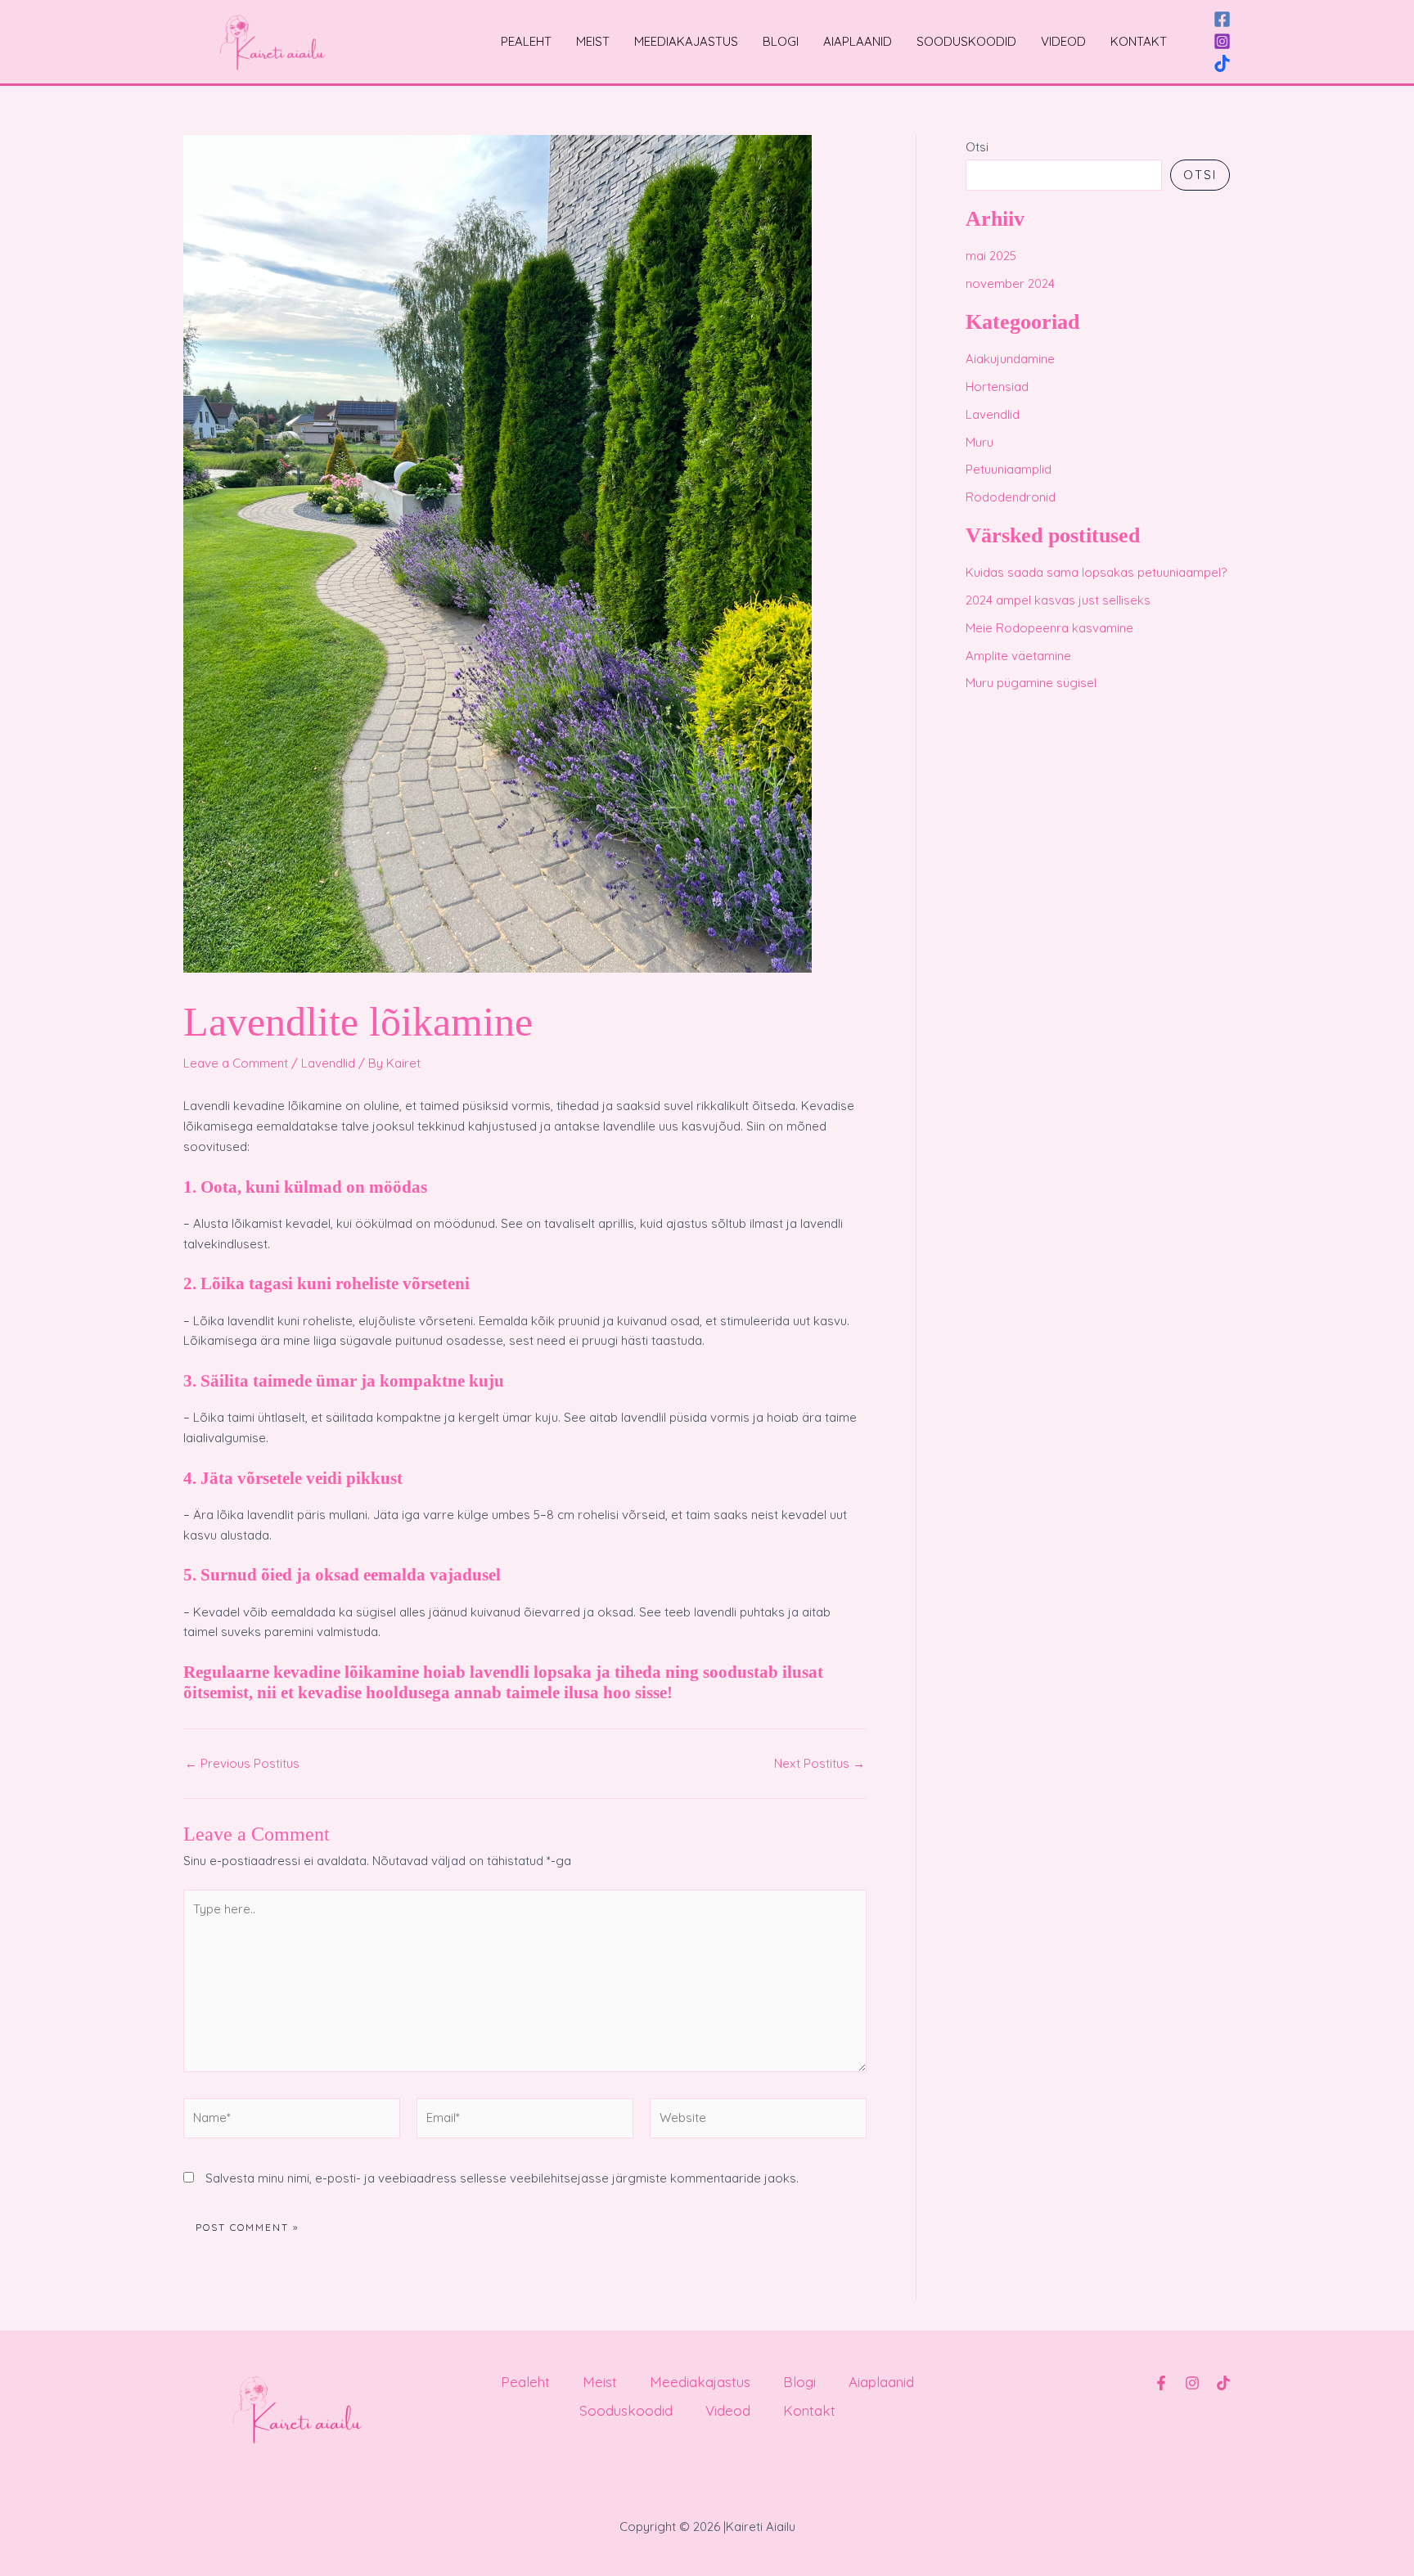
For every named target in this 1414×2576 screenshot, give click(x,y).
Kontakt (1139, 41)
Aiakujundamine (1010, 359)
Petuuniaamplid (1009, 469)
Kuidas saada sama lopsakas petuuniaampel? (1096, 572)
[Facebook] (1222, 19)
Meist (593, 41)
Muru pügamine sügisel (1031, 683)
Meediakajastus (686, 41)
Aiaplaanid (858, 41)
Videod (1063, 41)
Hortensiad (997, 387)
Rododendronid (1011, 497)
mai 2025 (991, 256)
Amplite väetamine (1018, 656)
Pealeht (526, 41)
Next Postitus (820, 1763)
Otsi (977, 147)
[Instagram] (1222, 41)
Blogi (781, 41)
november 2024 (1010, 283)
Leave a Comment (236, 1063)
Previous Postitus (242, 1763)
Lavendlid (328, 1063)
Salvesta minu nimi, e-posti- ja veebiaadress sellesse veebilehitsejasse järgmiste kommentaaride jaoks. (502, 2178)
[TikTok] (1222, 63)
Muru (979, 442)
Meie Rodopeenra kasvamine (1049, 628)
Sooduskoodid (966, 41)
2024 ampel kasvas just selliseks (1058, 600)
